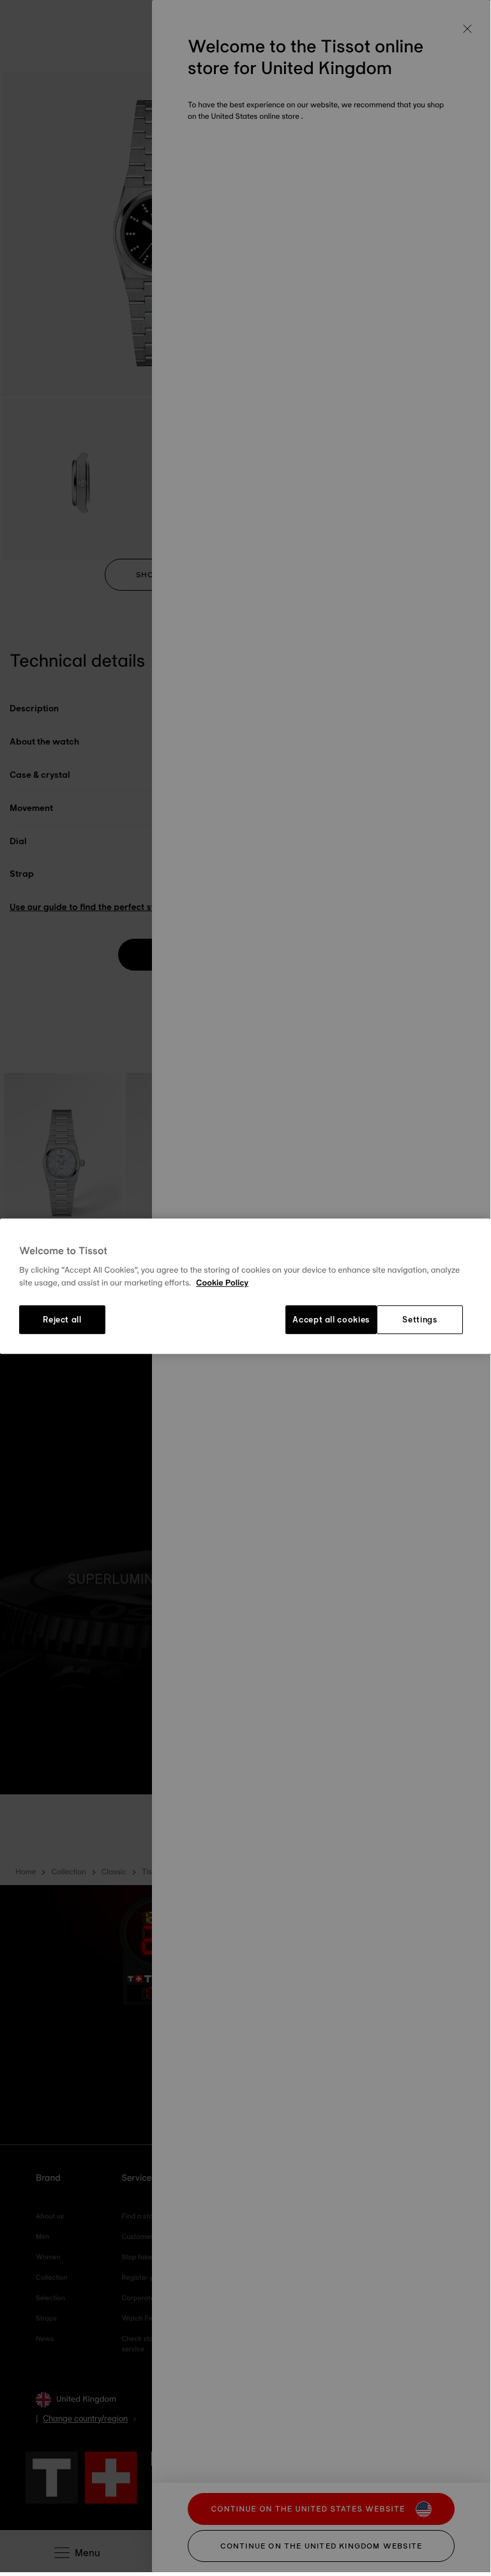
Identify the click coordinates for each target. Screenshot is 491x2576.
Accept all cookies (331, 1320)
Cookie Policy (222, 1283)
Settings (419, 1320)
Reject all (62, 1320)
